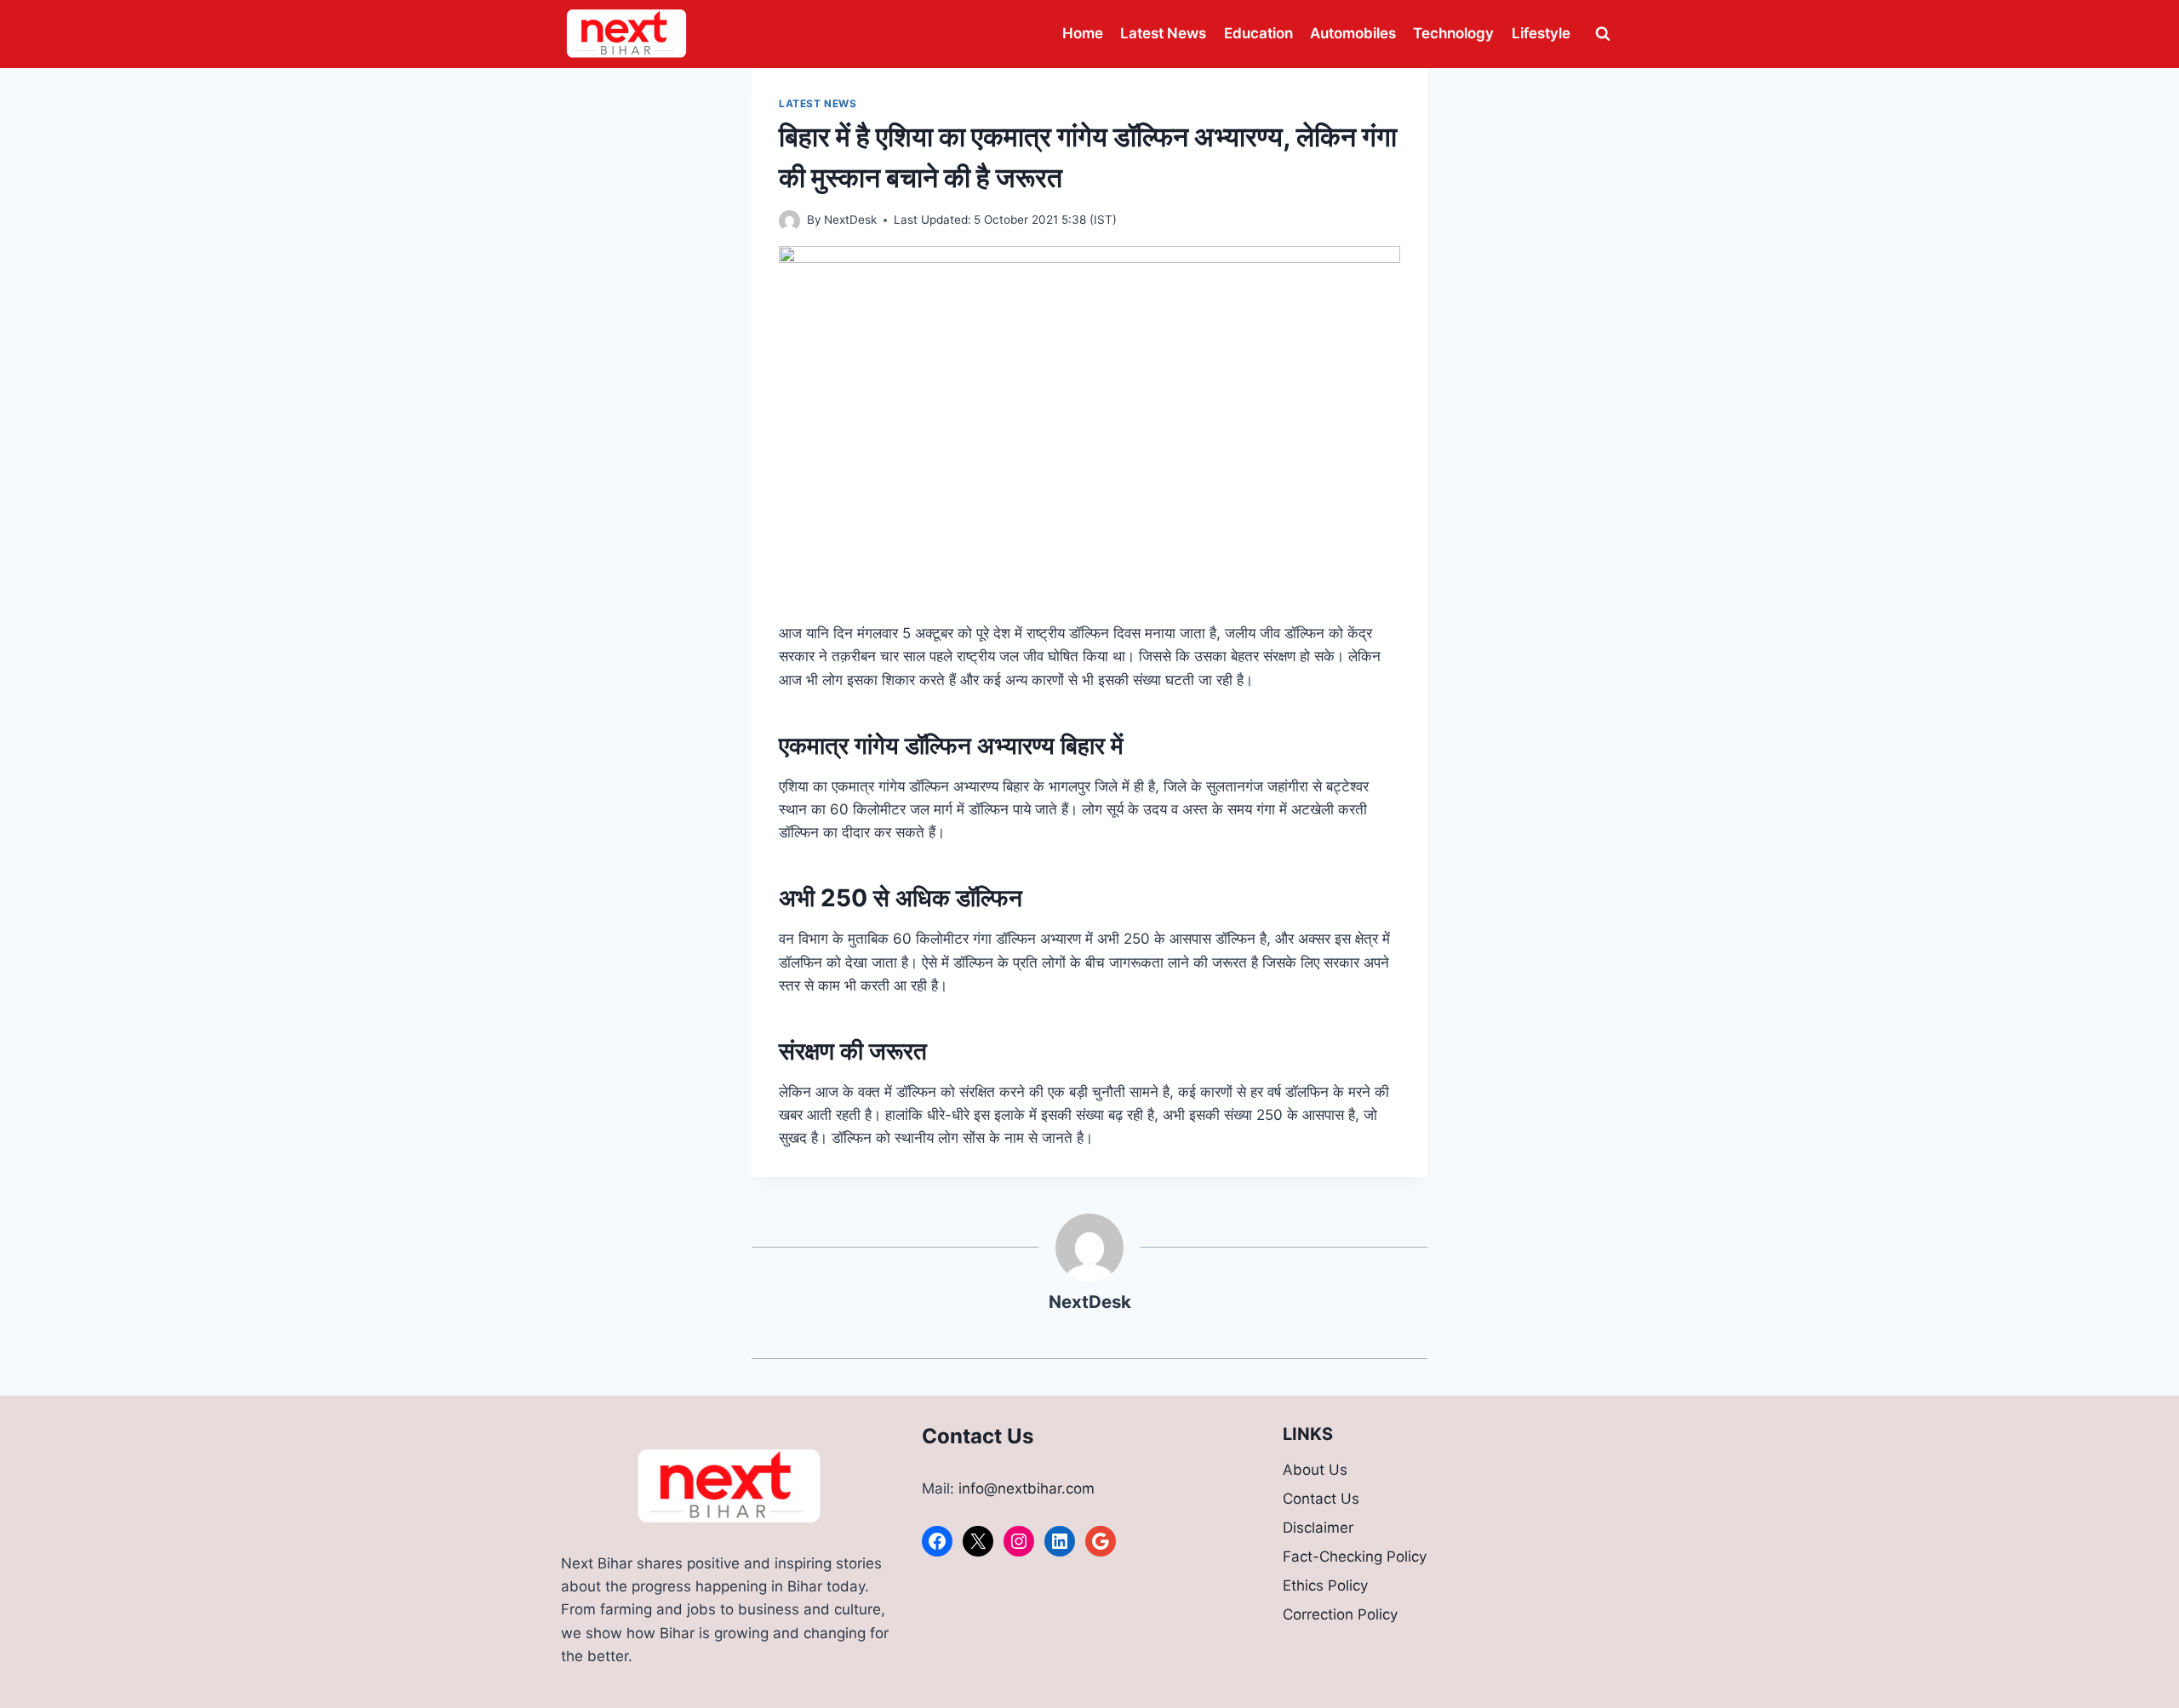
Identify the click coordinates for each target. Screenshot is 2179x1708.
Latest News (1163, 33)
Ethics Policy (1325, 1585)
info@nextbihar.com (1027, 1488)
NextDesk (850, 220)
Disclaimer (1318, 1528)
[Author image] (789, 221)
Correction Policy (1340, 1614)
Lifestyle (1541, 33)
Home (1083, 33)
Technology (1453, 33)
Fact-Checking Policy (1355, 1557)
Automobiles (1353, 33)
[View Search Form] (1603, 34)
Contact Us (1321, 1499)
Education (1258, 33)
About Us (1315, 1470)
